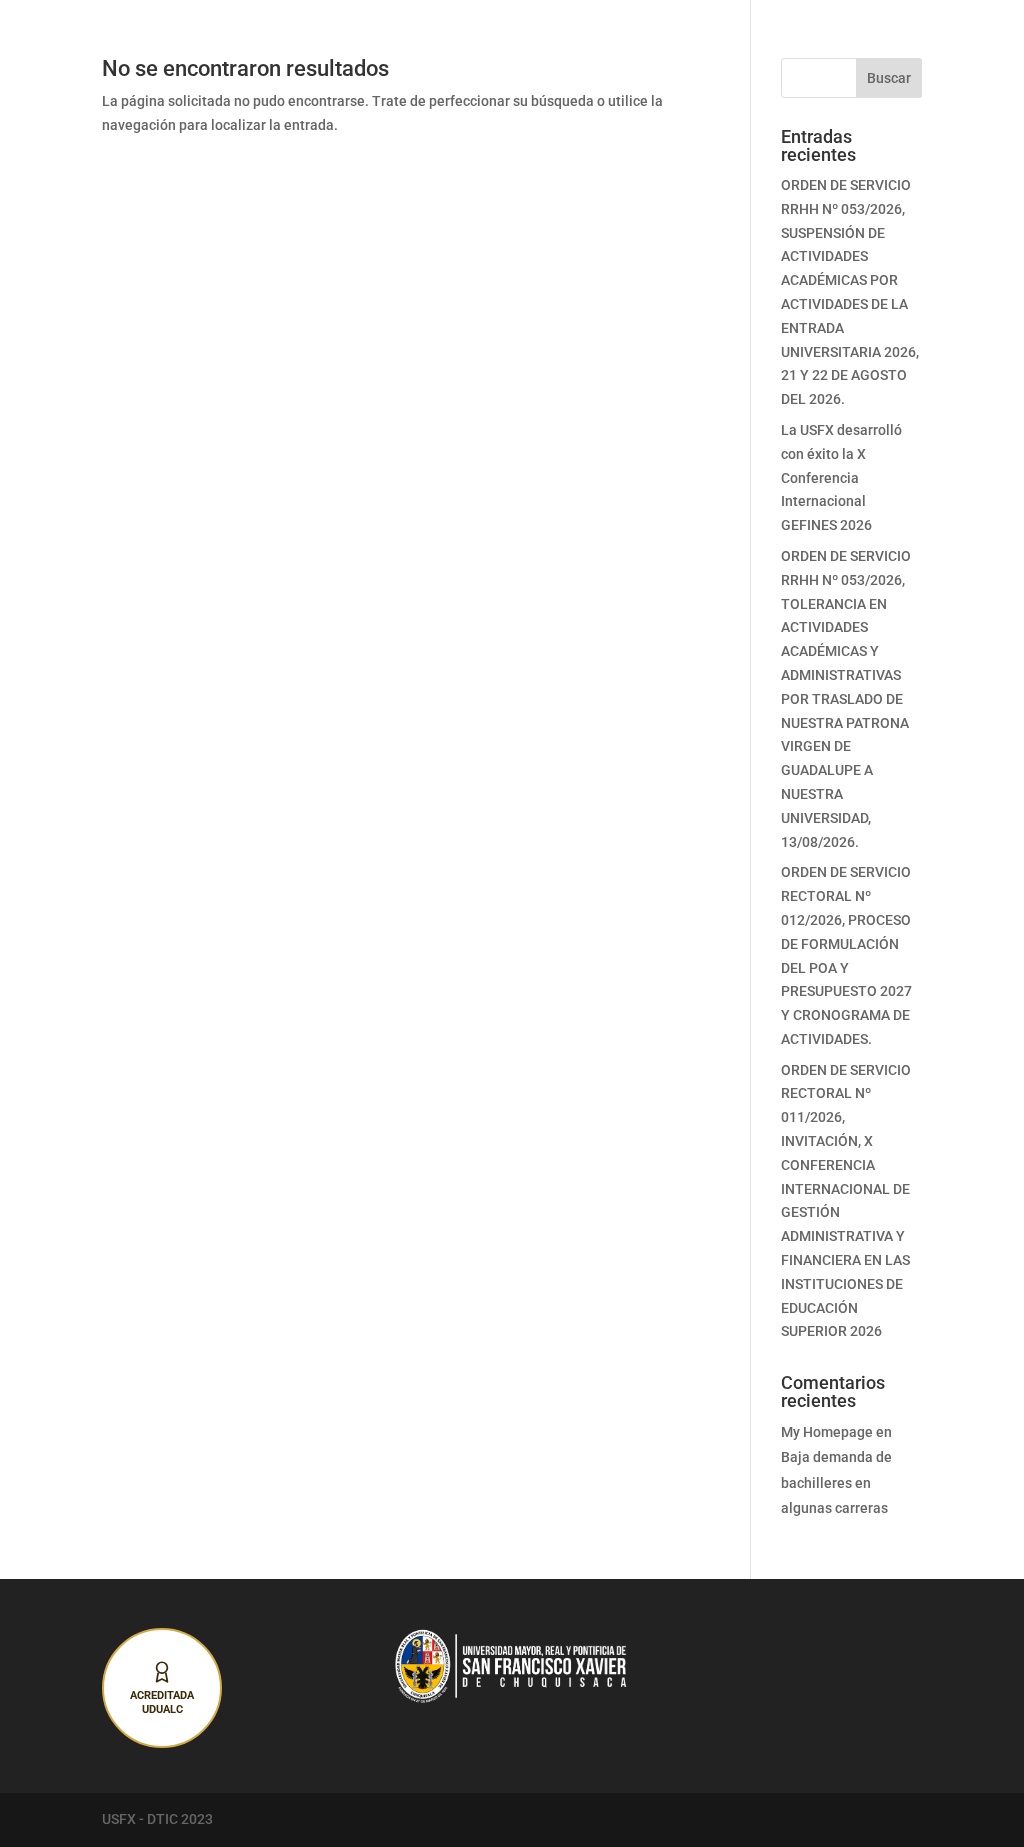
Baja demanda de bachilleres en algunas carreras (836, 1482)
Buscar (889, 78)
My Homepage (827, 1432)
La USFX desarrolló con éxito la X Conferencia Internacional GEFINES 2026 (841, 477)
